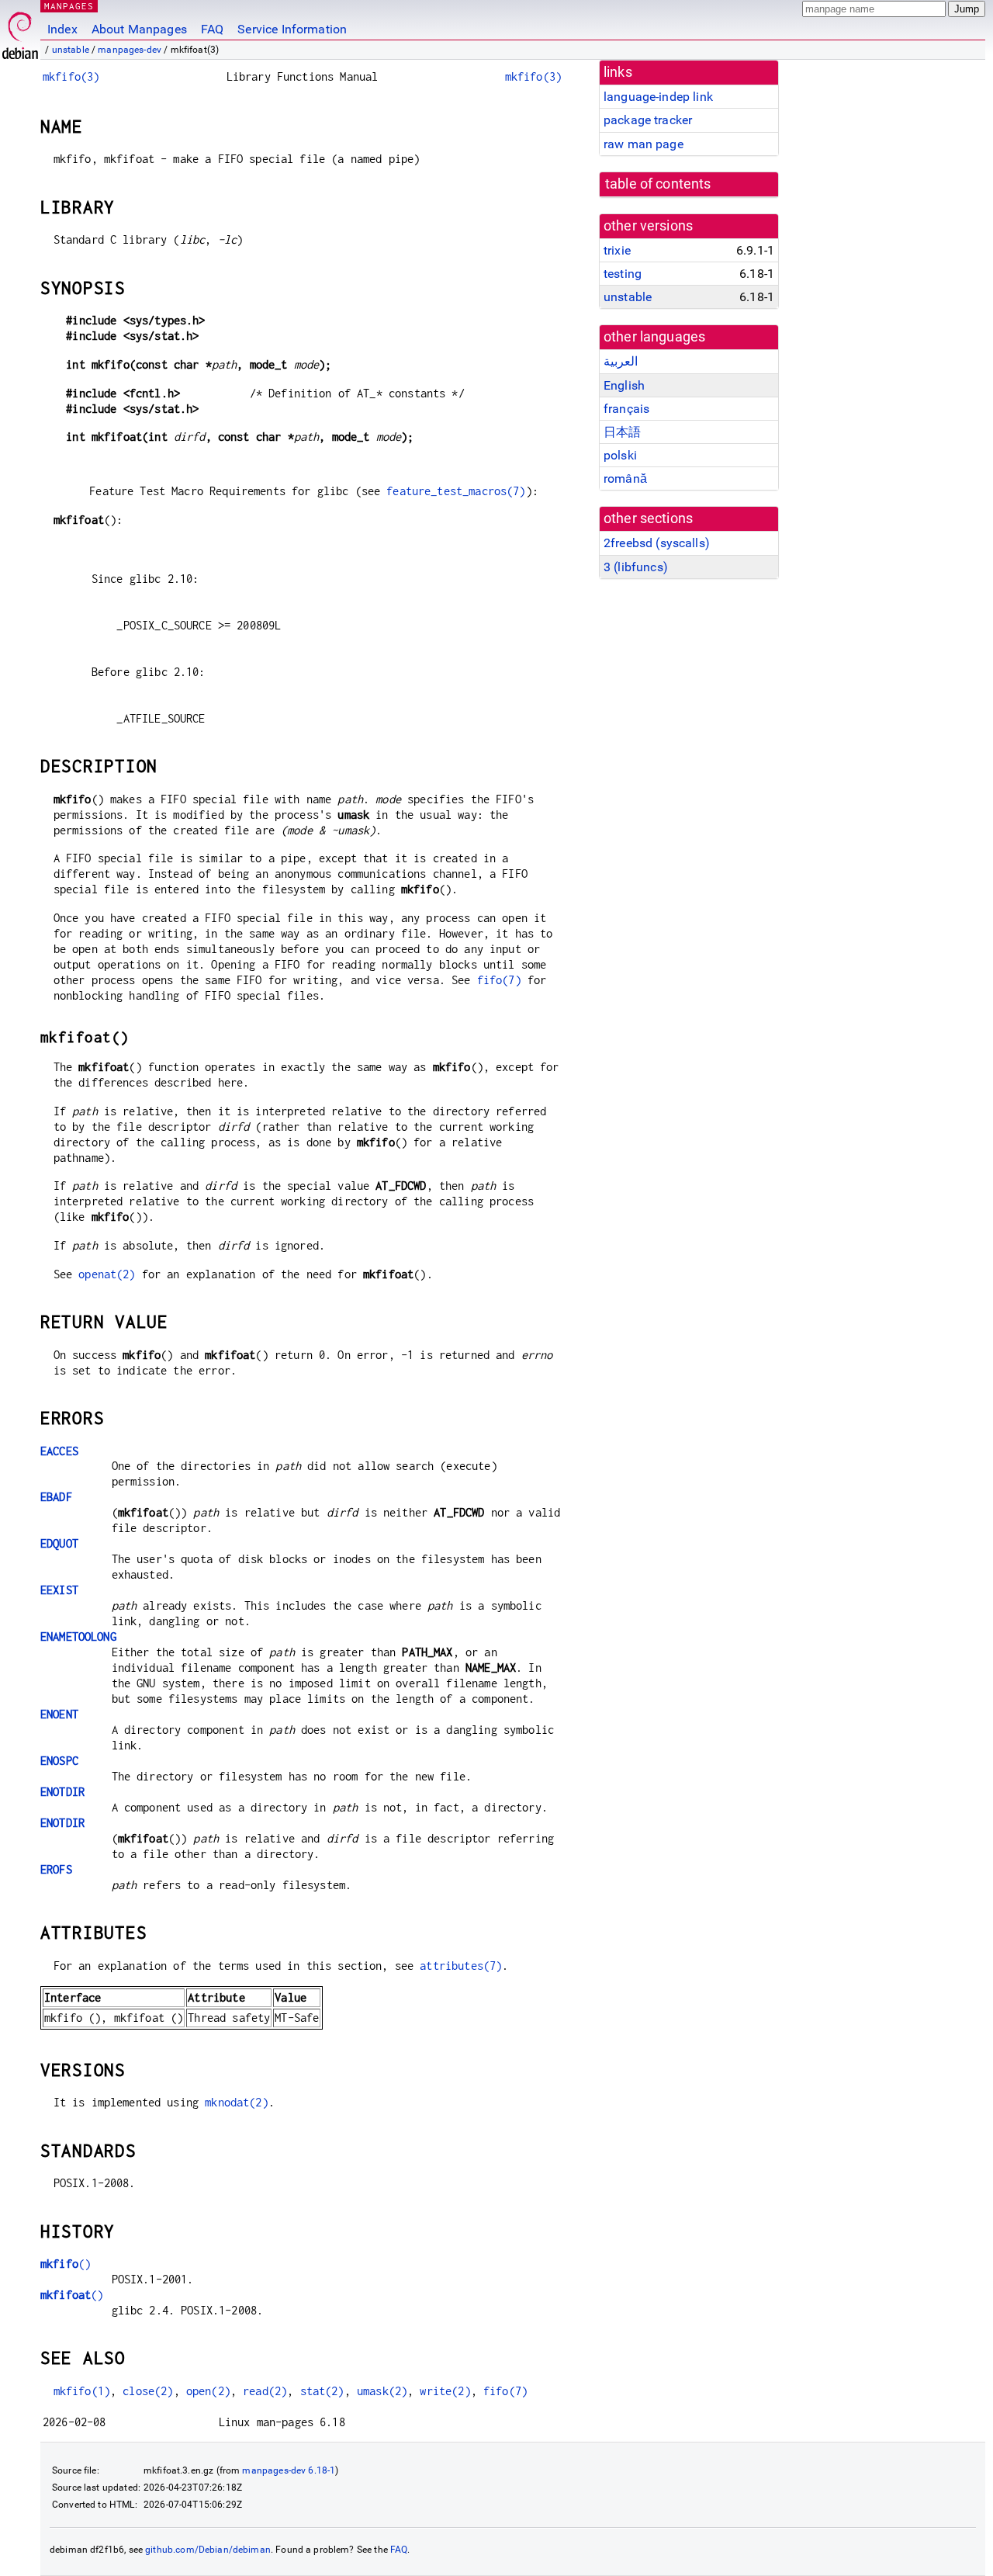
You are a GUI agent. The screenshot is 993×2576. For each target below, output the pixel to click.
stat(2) (322, 2391)
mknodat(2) (237, 2102)
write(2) (445, 2391)
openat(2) (107, 1274)
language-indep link (658, 97)
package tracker (648, 120)
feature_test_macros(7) (456, 491)
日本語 (622, 432)
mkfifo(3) (71, 76)
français (626, 409)
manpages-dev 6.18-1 (289, 2470)
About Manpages (139, 29)
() (66, 2264)
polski (620, 455)
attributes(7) (461, 1966)
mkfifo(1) (82, 2391)
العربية (621, 361)
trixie (617, 250)
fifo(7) (499, 980)
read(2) (265, 2391)
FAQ (212, 29)
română (625, 478)
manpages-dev (130, 50)
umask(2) (382, 2391)
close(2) (148, 2391)
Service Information (292, 29)
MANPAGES (69, 6)
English (624, 385)
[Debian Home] (20, 31)
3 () (636, 567)
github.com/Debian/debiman (208, 2550)
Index (62, 29)
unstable (71, 50)
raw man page (644, 144)
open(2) (208, 2391)
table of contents (658, 184)
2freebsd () (657, 543)
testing (623, 274)
